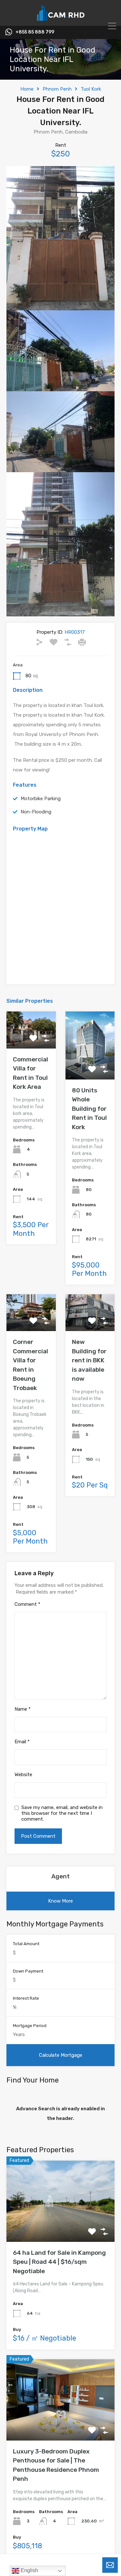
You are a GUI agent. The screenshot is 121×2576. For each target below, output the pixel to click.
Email (22, 1742)
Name (23, 1709)
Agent (60, 1876)
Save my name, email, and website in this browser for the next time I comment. (62, 1813)
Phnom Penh (57, 89)
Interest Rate (26, 1998)
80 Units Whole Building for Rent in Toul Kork (89, 1109)
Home (27, 89)
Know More (60, 1901)
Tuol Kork (91, 89)
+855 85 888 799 (35, 32)
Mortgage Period (30, 2026)
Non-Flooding (36, 812)
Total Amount (26, 1944)
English (29, 2570)
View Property (60, 2226)
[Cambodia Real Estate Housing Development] (61, 18)
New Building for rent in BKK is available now (89, 1360)
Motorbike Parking (41, 799)
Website (23, 1775)
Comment (27, 1604)
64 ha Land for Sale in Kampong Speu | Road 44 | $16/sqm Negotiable (59, 2262)
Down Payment (28, 1971)
